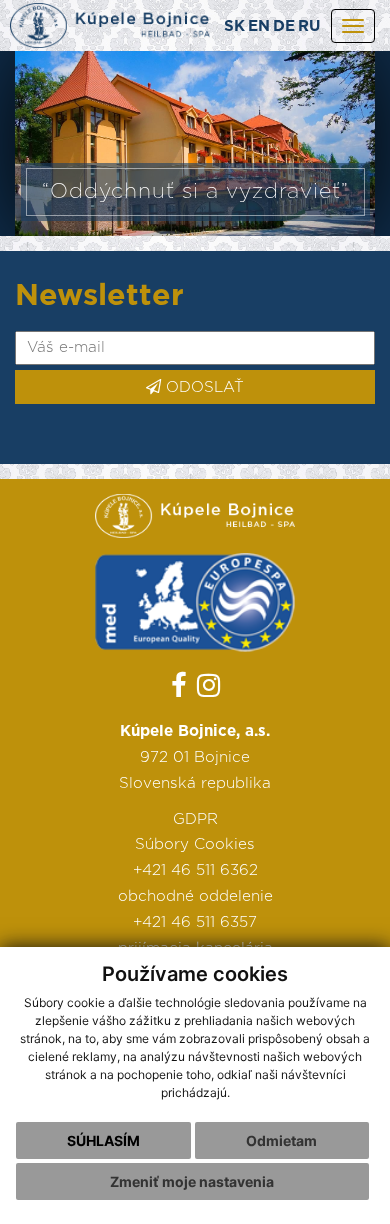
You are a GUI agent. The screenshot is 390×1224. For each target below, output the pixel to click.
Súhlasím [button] (103, 1140)
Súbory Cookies (195, 844)
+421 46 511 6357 (195, 922)
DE (284, 26)
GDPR (195, 819)
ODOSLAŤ (202, 387)
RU (309, 26)
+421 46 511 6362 (195, 870)
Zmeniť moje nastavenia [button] (192, 1181)
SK (234, 26)
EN (259, 26)
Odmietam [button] (281, 1140)
